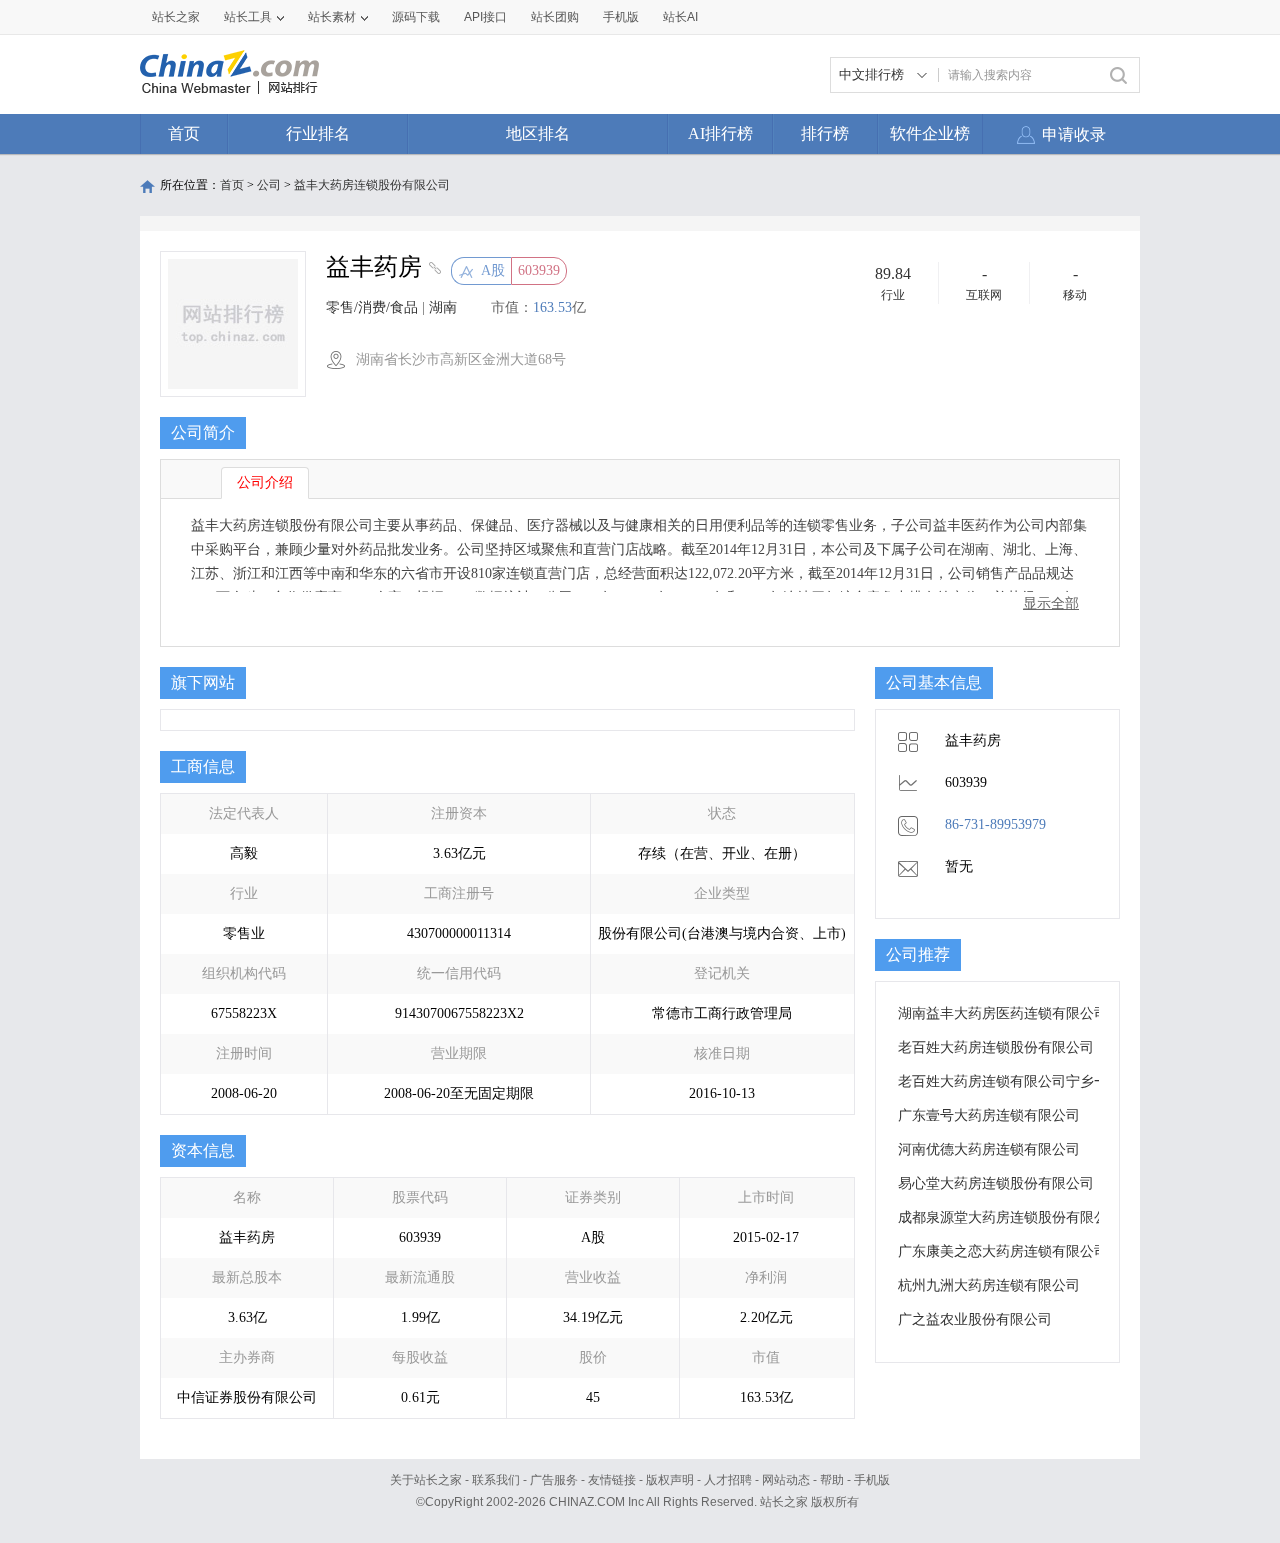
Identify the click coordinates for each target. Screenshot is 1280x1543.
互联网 (984, 295)
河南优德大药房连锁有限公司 (989, 1149)
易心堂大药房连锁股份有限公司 (996, 1183)
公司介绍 (265, 482)
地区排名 (538, 133)
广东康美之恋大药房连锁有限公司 (1003, 1251)
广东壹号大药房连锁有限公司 (989, 1115)
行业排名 (318, 133)
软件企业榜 (930, 133)
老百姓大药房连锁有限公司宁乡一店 (1010, 1081)
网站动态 (786, 1480)
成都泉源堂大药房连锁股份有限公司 (1010, 1217)
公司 (269, 185)
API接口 (485, 17)
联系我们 (496, 1480)
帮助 (832, 1480)
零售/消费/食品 (372, 307)
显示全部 (1051, 603)
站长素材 (332, 17)
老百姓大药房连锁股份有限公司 (996, 1047)
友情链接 (612, 1480)
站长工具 (248, 17)
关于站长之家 (426, 1480)
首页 (184, 133)
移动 (1075, 295)
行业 (893, 295)
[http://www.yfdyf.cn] (432, 270)
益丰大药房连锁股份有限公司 (372, 185)
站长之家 (176, 17)
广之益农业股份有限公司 (975, 1319)
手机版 (872, 1480)
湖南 (443, 307)
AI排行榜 (720, 133)
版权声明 (670, 1480)
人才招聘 (728, 1480)
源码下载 (416, 17)
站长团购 (555, 17)
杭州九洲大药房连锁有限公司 (989, 1285)
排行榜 (825, 133)
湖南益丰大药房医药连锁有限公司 (1003, 1013)
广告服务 (554, 1480)
